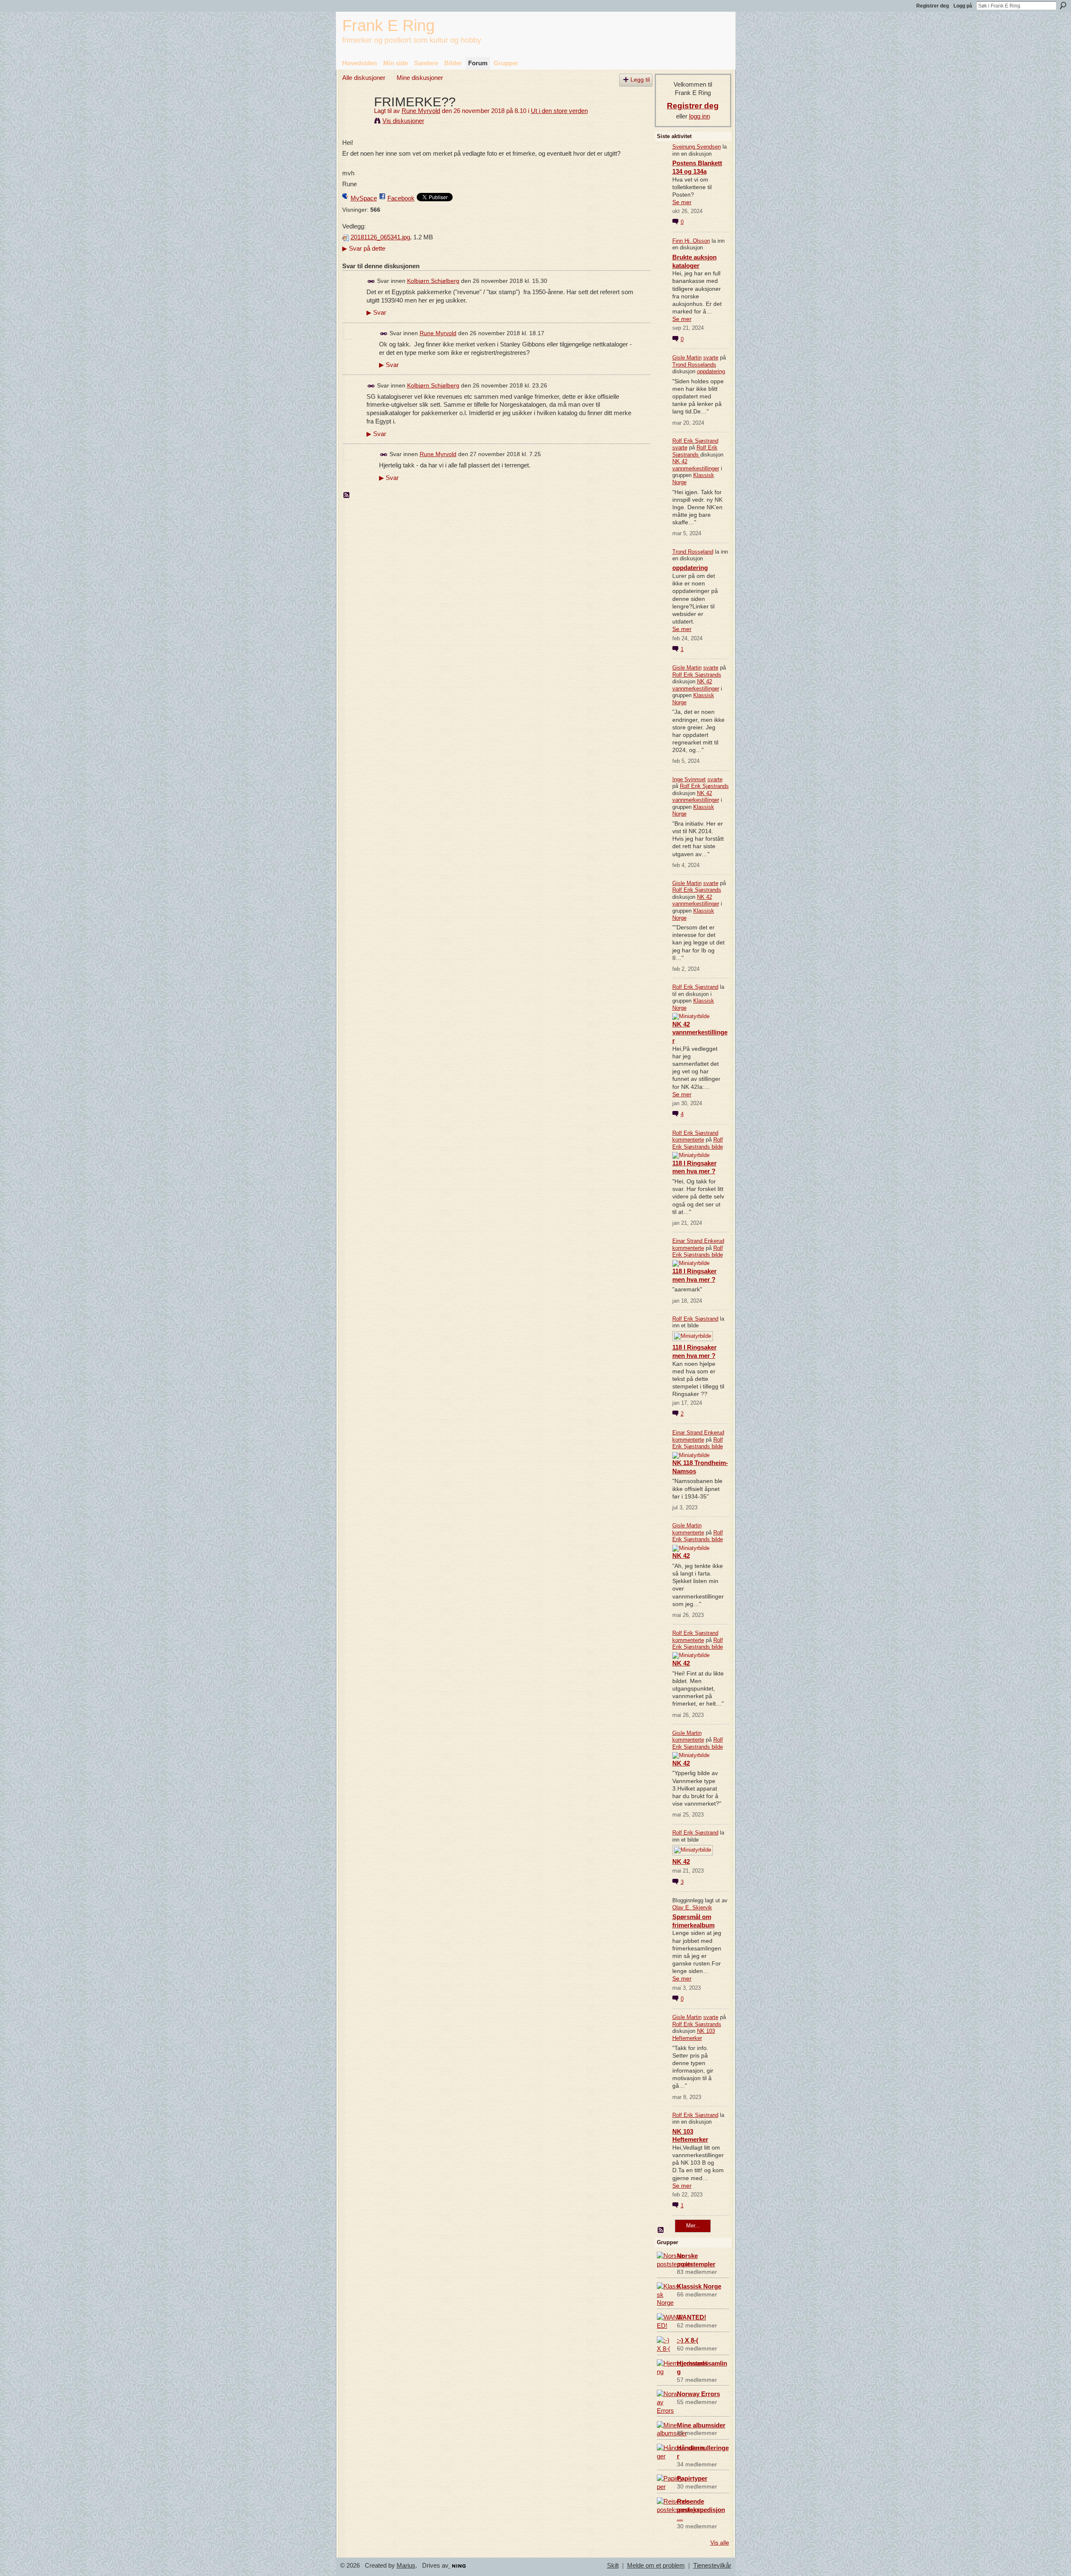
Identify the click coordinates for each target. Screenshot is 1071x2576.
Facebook (401, 198)
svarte (711, 358)
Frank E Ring (388, 25)
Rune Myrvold (421, 111)
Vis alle (720, 2543)
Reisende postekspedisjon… (701, 2510)
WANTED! (692, 2317)
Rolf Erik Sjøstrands (695, 451)
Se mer (682, 202)
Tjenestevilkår (712, 2566)
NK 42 (681, 1556)
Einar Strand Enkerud (698, 1241)
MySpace (364, 198)
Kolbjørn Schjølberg (433, 281)
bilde (717, 1147)
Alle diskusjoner (364, 78)
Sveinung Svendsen (697, 147)
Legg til (640, 80)
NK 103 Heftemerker (694, 2035)
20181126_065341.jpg (380, 237)
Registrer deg (933, 6)
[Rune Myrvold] (356, 117)
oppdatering (711, 371)
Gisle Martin (687, 358)
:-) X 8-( (688, 2340)
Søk (1063, 5)
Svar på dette (364, 248)
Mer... (693, 2226)
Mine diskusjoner (420, 78)
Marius (406, 2566)
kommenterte (688, 1140)
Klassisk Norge (699, 2286)
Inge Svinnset (689, 779)
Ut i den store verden (559, 111)
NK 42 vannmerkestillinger (696, 465)
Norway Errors (698, 2394)
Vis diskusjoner (403, 121)
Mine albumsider (701, 2425)
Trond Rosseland (693, 552)
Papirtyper (692, 2478)
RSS (347, 495)
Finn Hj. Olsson (691, 241)
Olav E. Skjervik (692, 1908)
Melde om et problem (656, 2566)
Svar (376, 313)
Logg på (963, 6)
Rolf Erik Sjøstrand (695, 441)
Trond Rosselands (694, 365)
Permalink (371, 281)
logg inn (699, 116)
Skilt (613, 2566)
